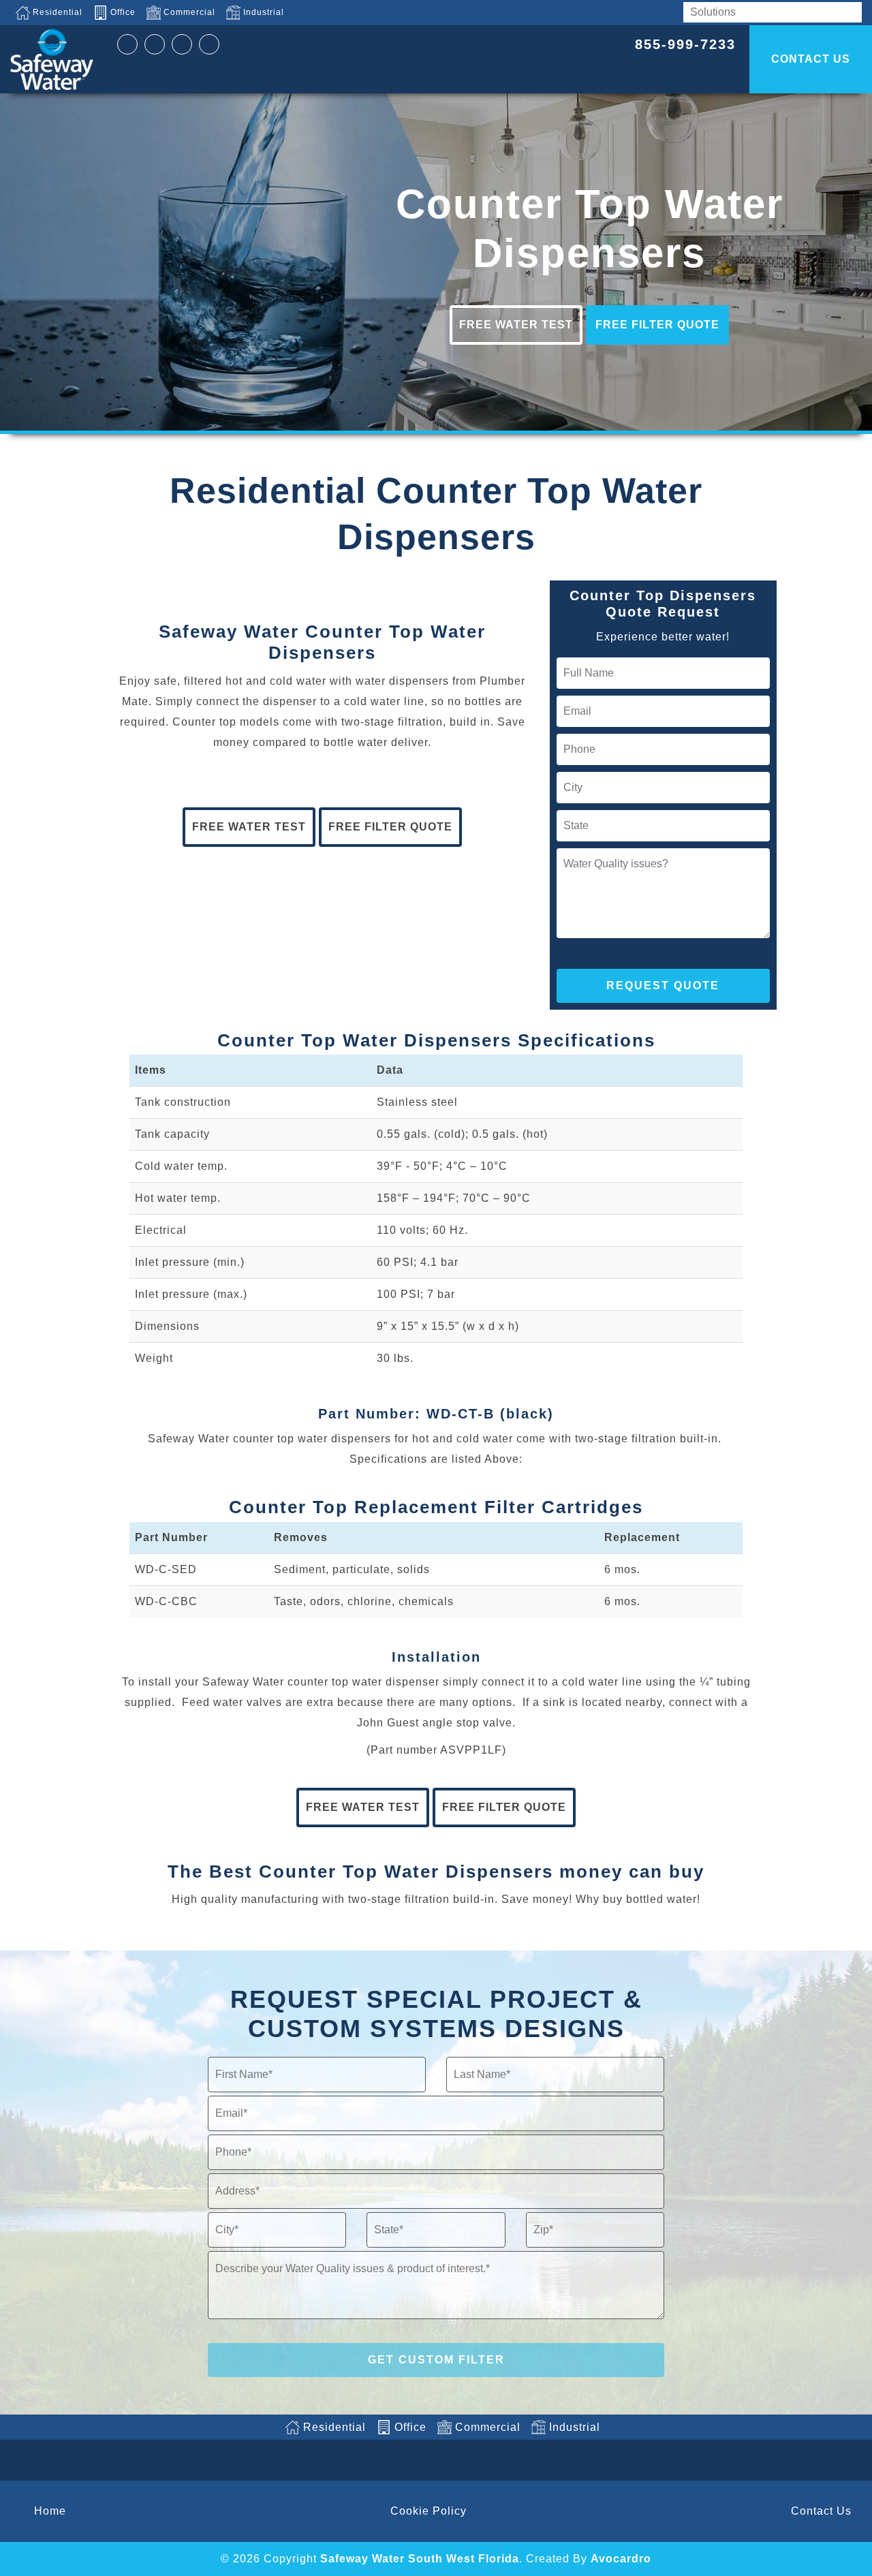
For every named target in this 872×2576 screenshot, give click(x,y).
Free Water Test (516, 325)
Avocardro (621, 2559)
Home (50, 2511)
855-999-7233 (685, 44)
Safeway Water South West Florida (420, 2559)
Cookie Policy (429, 2511)
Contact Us (821, 2511)
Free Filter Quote (657, 325)
